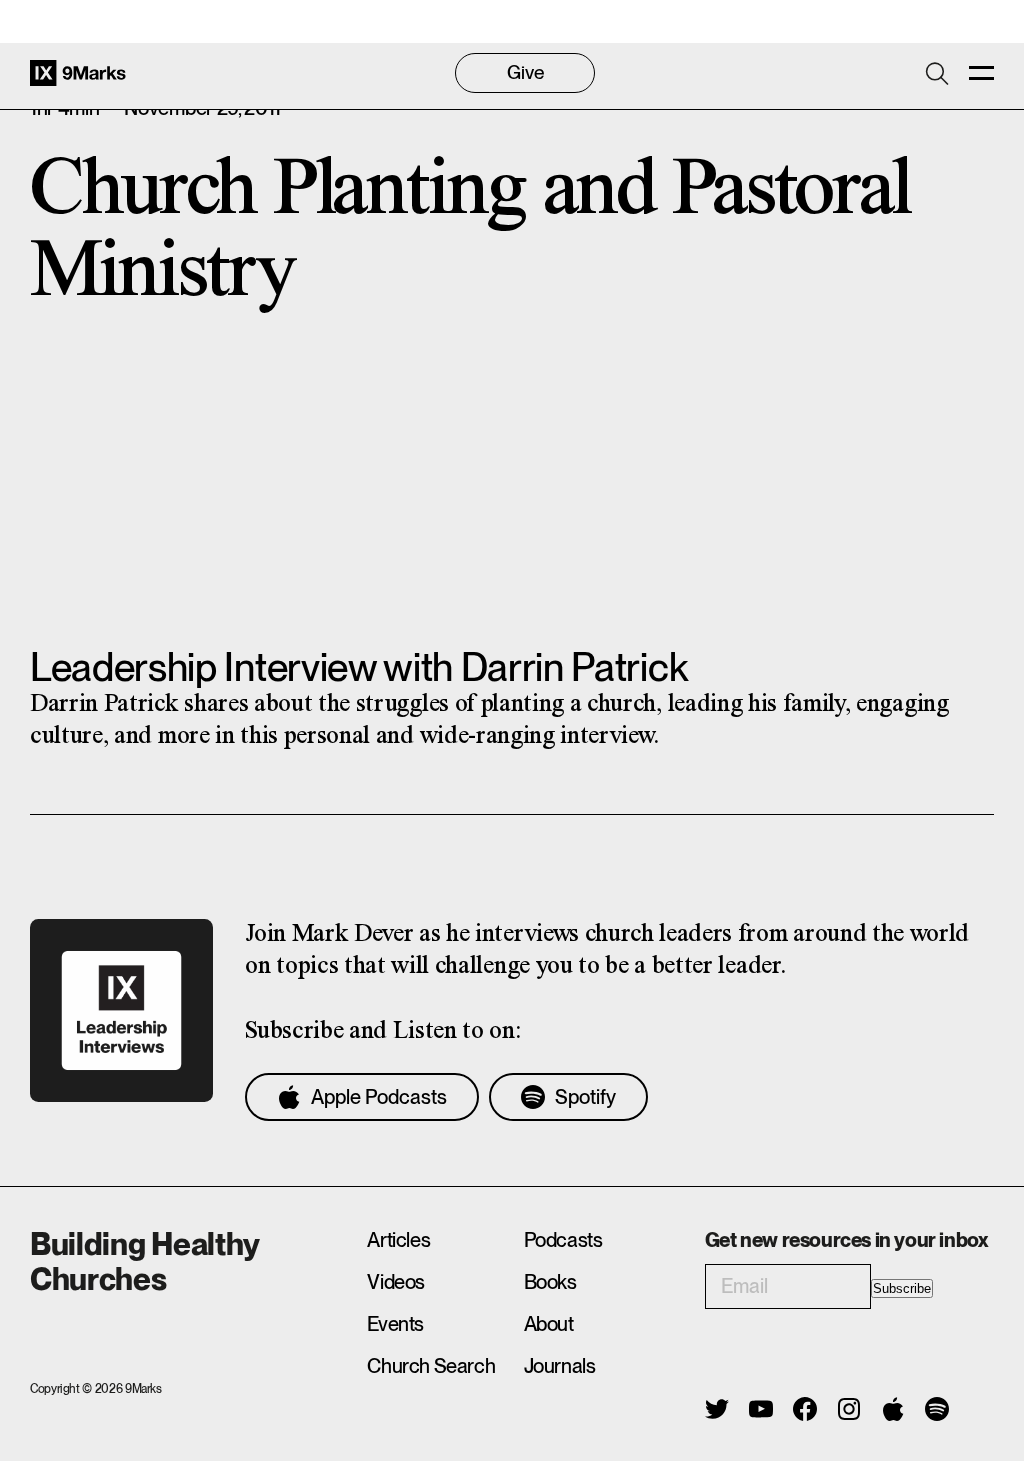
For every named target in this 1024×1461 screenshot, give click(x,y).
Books (550, 1282)
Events (395, 1324)
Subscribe (902, 1288)
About (549, 1324)
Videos (396, 1282)
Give (525, 72)
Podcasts (563, 1240)
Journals (560, 1366)
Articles (398, 1240)
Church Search (431, 1366)
